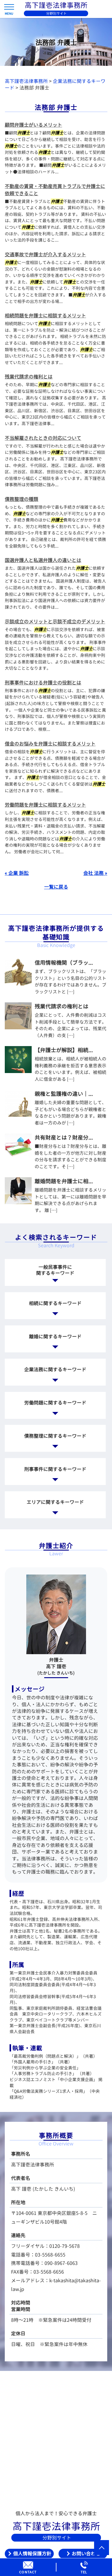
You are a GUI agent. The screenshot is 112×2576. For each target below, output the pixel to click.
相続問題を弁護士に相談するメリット (45, 316)
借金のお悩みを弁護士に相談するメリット (50, 744)
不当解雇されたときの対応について (43, 438)
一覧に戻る (56, 887)
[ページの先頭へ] (102, 2548)
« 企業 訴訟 (17, 873)
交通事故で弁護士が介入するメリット (45, 254)
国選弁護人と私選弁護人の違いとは (43, 560)
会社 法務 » (95, 873)
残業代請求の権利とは (29, 377)
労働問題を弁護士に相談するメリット (45, 805)
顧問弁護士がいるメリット (33, 125)
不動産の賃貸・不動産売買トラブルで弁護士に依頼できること (55, 190)
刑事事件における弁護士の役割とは (43, 683)
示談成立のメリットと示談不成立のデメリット (55, 622)
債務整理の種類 (22, 499)
